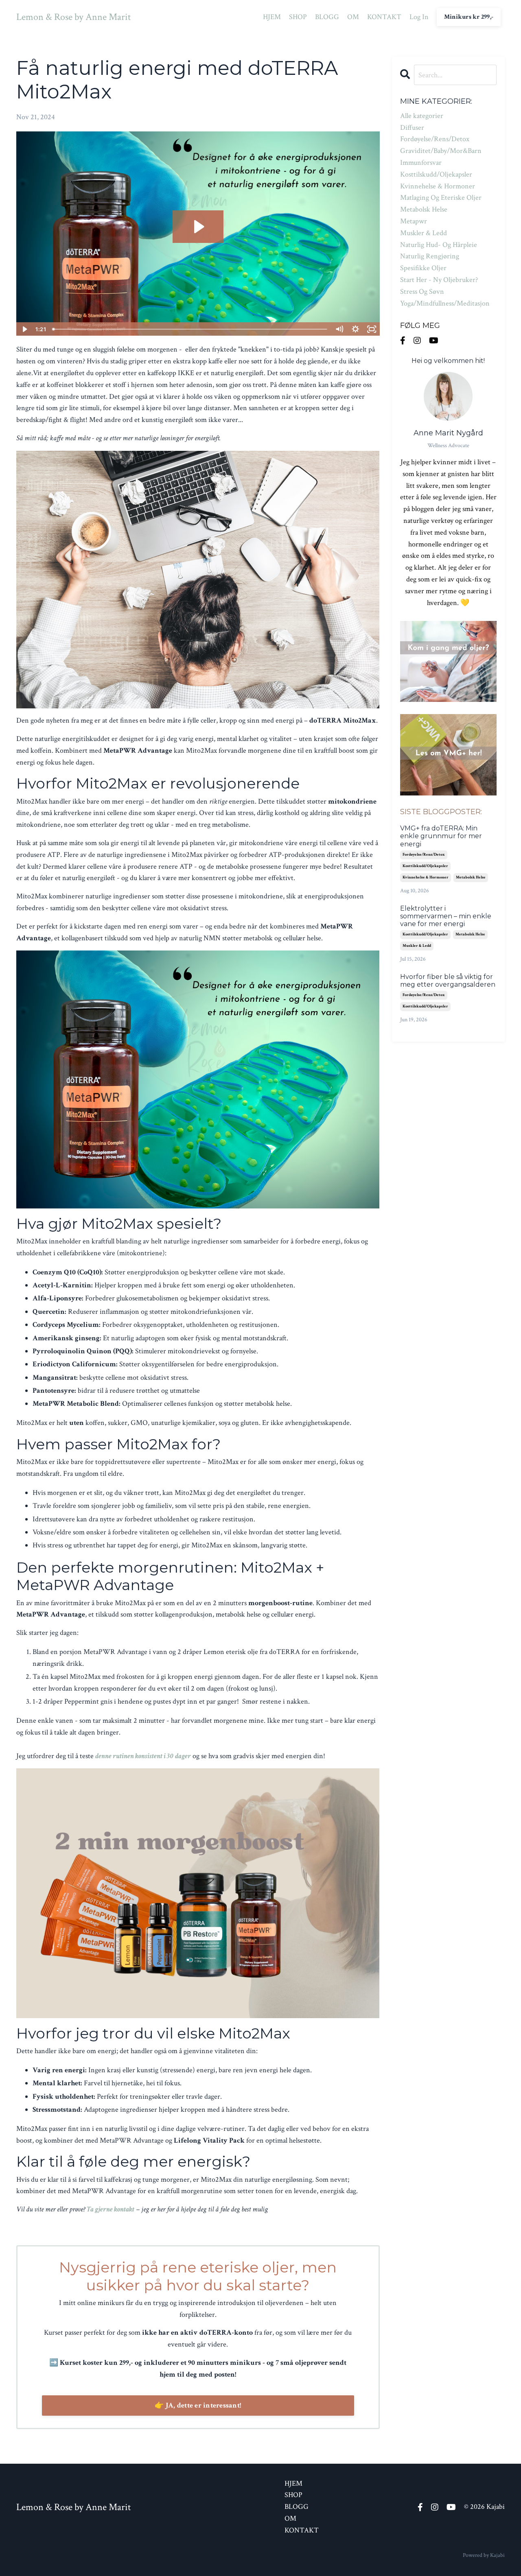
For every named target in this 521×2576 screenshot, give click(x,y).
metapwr (414, 221)
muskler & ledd (424, 233)
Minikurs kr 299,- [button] (469, 17)
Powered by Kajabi (484, 2555)
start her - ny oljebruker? (439, 280)
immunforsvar (421, 163)
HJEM (272, 17)
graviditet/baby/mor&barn (441, 151)
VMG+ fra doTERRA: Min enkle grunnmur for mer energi (441, 836)
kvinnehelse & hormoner (438, 186)
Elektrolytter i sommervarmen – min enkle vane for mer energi (446, 916)
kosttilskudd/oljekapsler (436, 174)
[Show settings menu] (356, 329)
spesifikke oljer (423, 268)
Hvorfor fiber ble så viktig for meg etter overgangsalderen (448, 981)
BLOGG (327, 17)
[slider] (190, 329)
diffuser (412, 128)
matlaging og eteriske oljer (441, 198)
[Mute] (339, 329)
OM (353, 17)
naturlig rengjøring (430, 256)
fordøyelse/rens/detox (435, 139)
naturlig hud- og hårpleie (439, 245)
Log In (419, 17)
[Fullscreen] (372, 329)
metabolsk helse (424, 209)
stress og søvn (422, 292)
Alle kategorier (422, 116)
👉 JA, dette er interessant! (198, 2405)
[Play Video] (24, 329)
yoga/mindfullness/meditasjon (445, 303)
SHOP (298, 17)
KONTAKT (384, 17)
